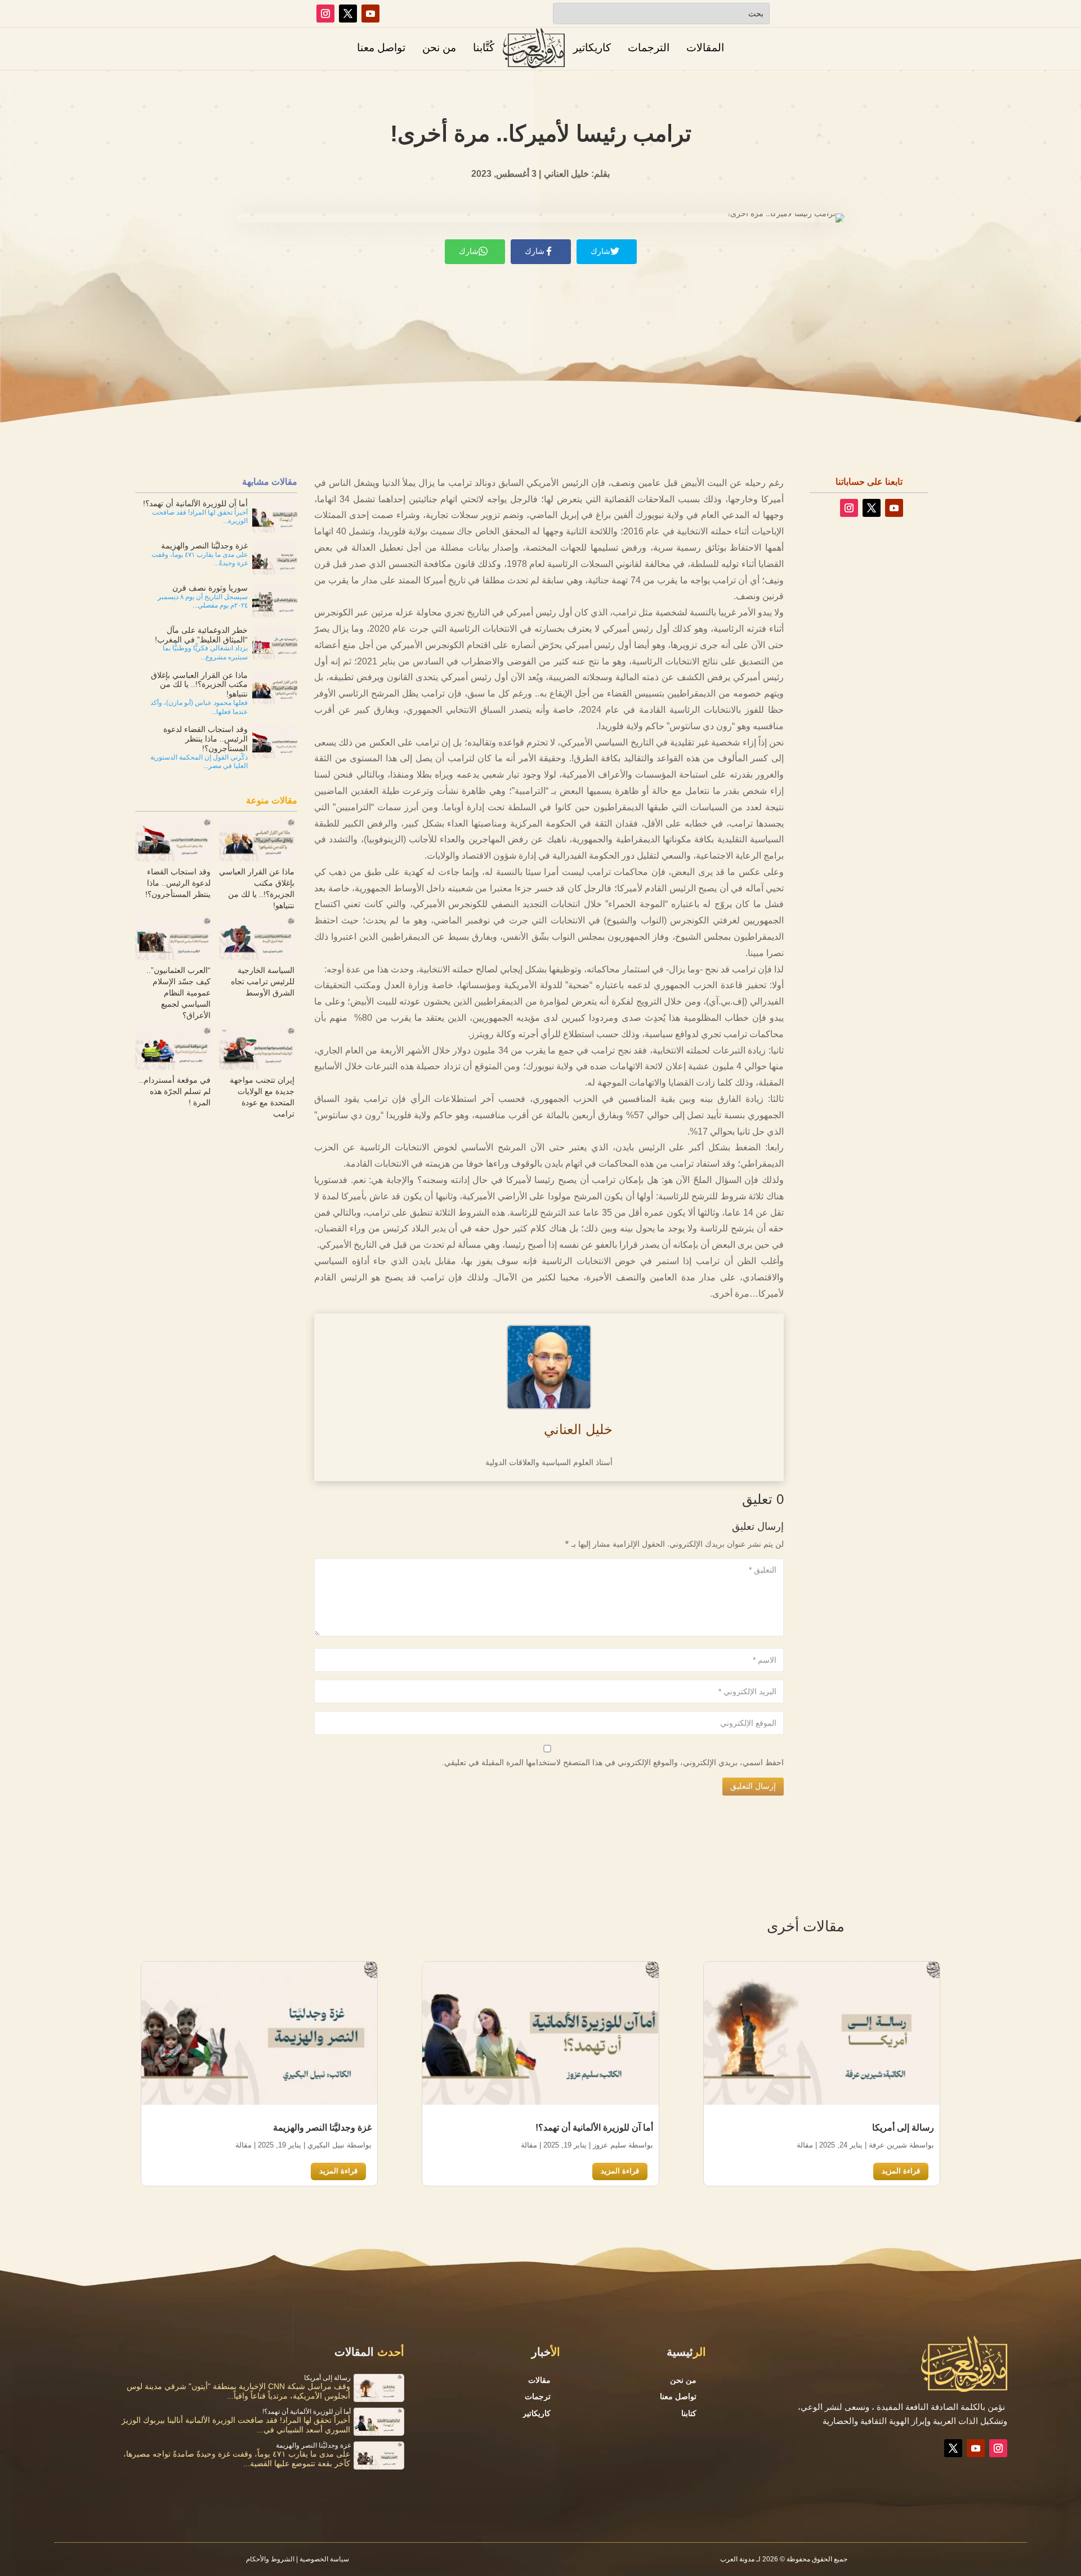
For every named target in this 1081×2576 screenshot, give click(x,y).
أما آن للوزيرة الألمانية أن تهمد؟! (594, 2128)
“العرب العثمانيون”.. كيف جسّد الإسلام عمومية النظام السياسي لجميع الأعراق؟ (178, 993)
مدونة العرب (737, 2559)
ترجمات (538, 2396)
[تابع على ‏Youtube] (370, 14)
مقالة (805, 2145)
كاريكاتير (592, 48)
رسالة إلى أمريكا (903, 2128)
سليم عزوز (609, 2145)
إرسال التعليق (753, 1786)
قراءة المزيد (901, 2171)
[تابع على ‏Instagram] (325, 14)
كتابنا (689, 2413)
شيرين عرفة (888, 2145)
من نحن (439, 48)
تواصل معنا (381, 48)
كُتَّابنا (484, 48)
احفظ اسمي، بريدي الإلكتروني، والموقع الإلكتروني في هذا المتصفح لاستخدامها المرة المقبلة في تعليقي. (613, 1762)
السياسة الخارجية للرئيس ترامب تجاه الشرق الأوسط (263, 981)
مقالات (539, 2380)
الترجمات (649, 48)
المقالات (705, 48)
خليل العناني (578, 1429)
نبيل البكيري (326, 2145)
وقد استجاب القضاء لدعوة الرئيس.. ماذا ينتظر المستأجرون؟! (178, 883)
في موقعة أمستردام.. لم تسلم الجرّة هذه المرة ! (175, 1091)
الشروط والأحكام (270, 2559)
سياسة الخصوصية (324, 2559)
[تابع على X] (348, 14)
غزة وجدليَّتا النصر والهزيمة (322, 2128)
